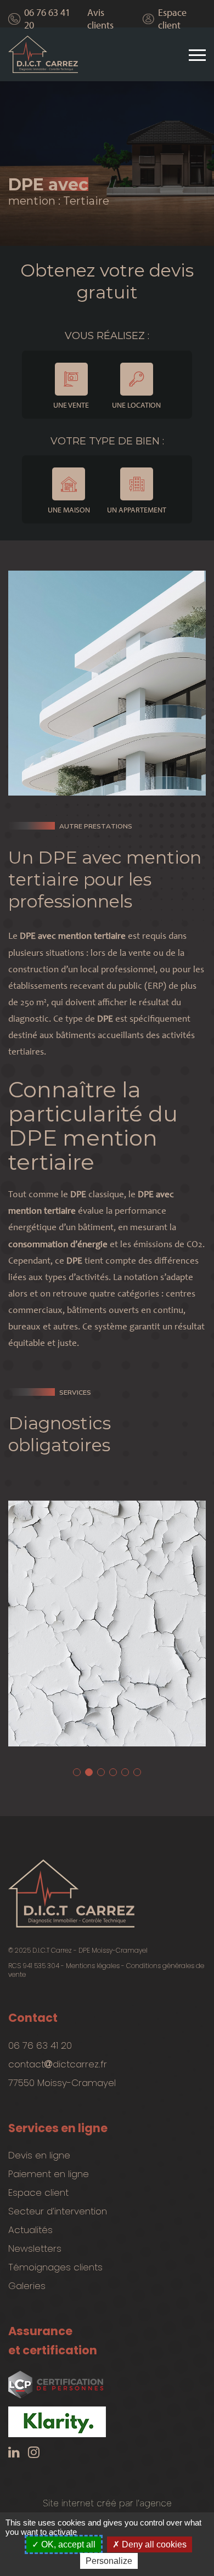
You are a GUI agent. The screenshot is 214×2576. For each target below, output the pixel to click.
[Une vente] (71, 379)
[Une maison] (69, 484)
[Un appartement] (137, 484)
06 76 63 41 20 (47, 19)
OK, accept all (67, 2544)
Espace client (172, 19)
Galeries (27, 2286)
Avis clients (100, 19)
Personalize (109, 2561)
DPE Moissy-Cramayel (113, 1950)
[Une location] (137, 379)
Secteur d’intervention (58, 2211)
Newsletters (35, 2248)
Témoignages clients (55, 2267)
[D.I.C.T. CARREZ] (43, 55)
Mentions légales (93, 1966)
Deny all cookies (153, 2544)
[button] (77, 1772)
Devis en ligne (39, 2155)
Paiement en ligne (49, 2174)
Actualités (30, 2230)
